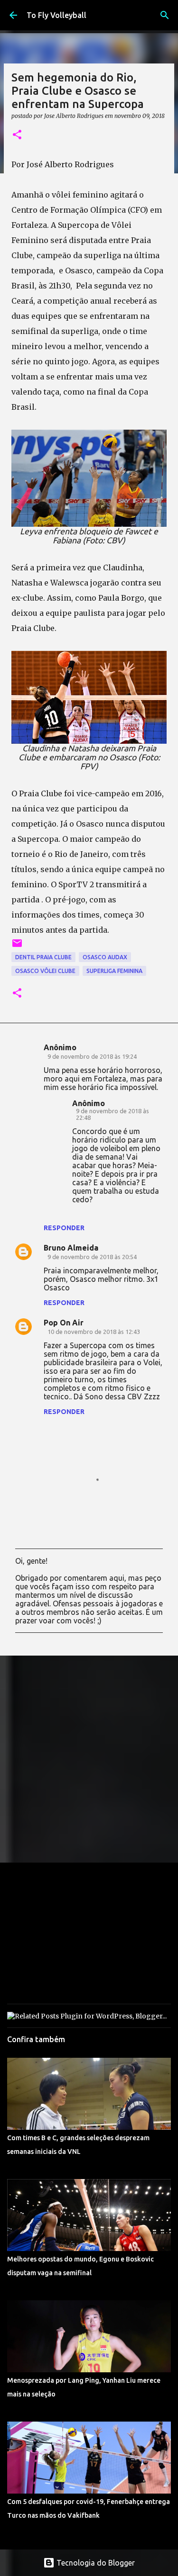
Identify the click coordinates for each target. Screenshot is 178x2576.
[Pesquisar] (165, 15)
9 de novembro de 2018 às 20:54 (92, 1257)
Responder (64, 1228)
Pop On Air (64, 1323)
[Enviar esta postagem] (17, 947)
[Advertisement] (89, 1759)
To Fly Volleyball (56, 15)
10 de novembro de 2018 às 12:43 (94, 1332)
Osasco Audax (105, 957)
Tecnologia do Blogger (95, 2563)
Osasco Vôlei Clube (45, 971)
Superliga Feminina (114, 971)
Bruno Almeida (71, 1248)
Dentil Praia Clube (43, 957)
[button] (17, 135)
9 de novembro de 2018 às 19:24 (92, 1056)
